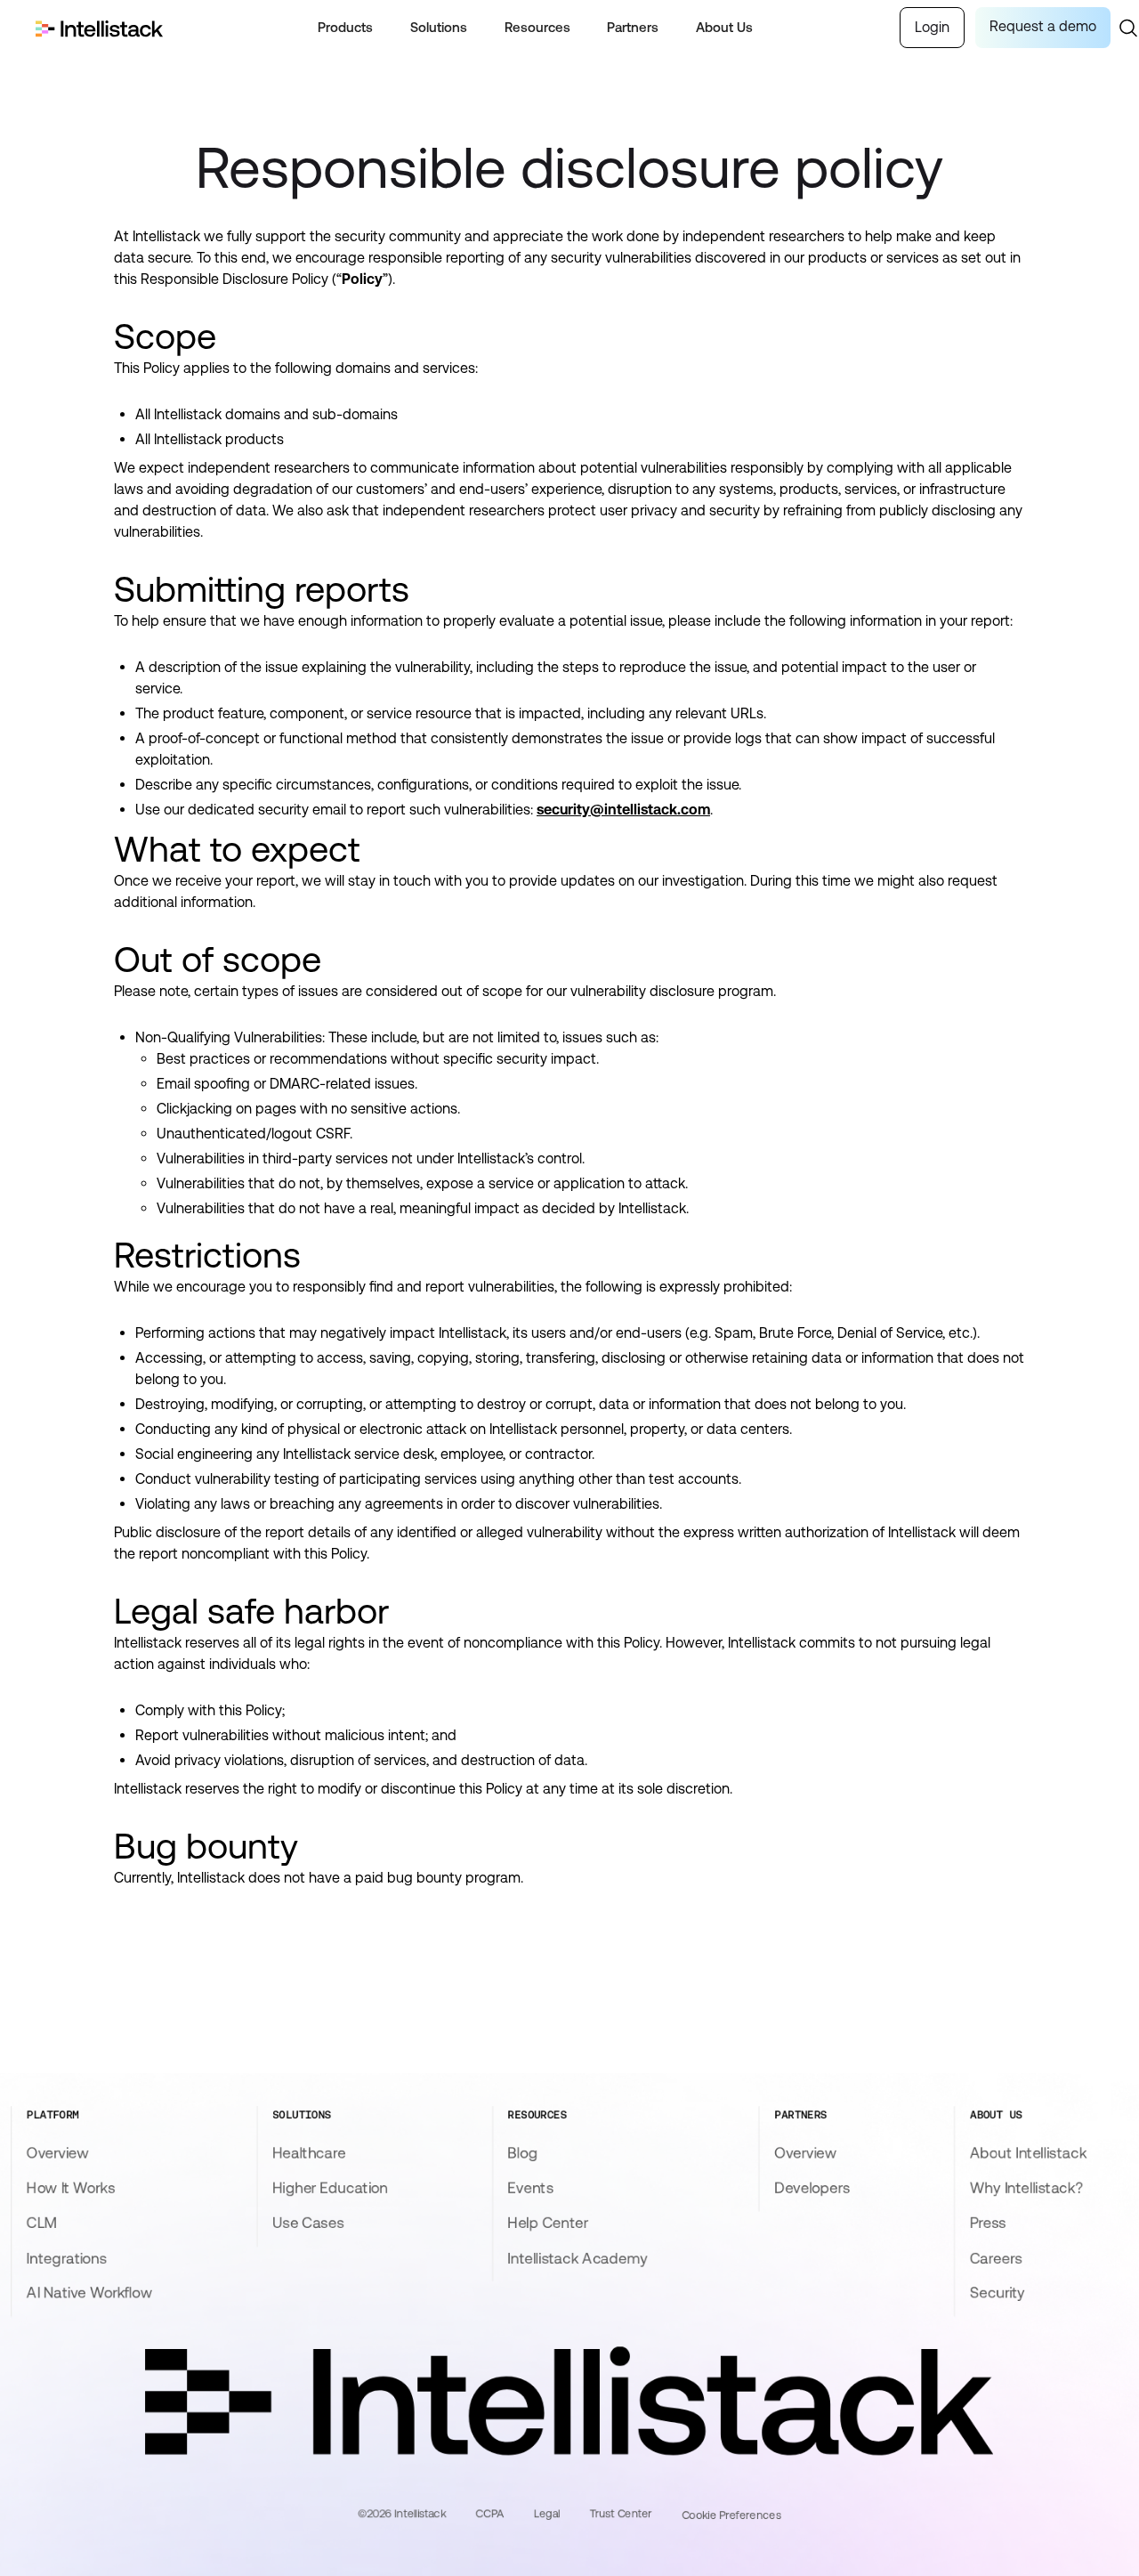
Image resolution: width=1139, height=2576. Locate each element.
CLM (41, 2223)
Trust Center (620, 2514)
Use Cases (308, 2223)
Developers (813, 2188)
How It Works (71, 2188)
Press (988, 2223)
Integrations (67, 2257)
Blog (523, 2152)
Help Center (548, 2223)
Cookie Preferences (731, 2515)
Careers (996, 2257)
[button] (345, 28)
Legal (547, 2514)
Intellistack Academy (578, 2257)
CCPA (490, 2514)
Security (998, 2293)
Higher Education (330, 2188)
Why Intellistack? (1026, 2188)
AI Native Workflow (89, 2293)
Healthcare (309, 2152)
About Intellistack (1028, 2152)
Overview (58, 2152)
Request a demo (1043, 26)
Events (531, 2188)
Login (932, 27)
